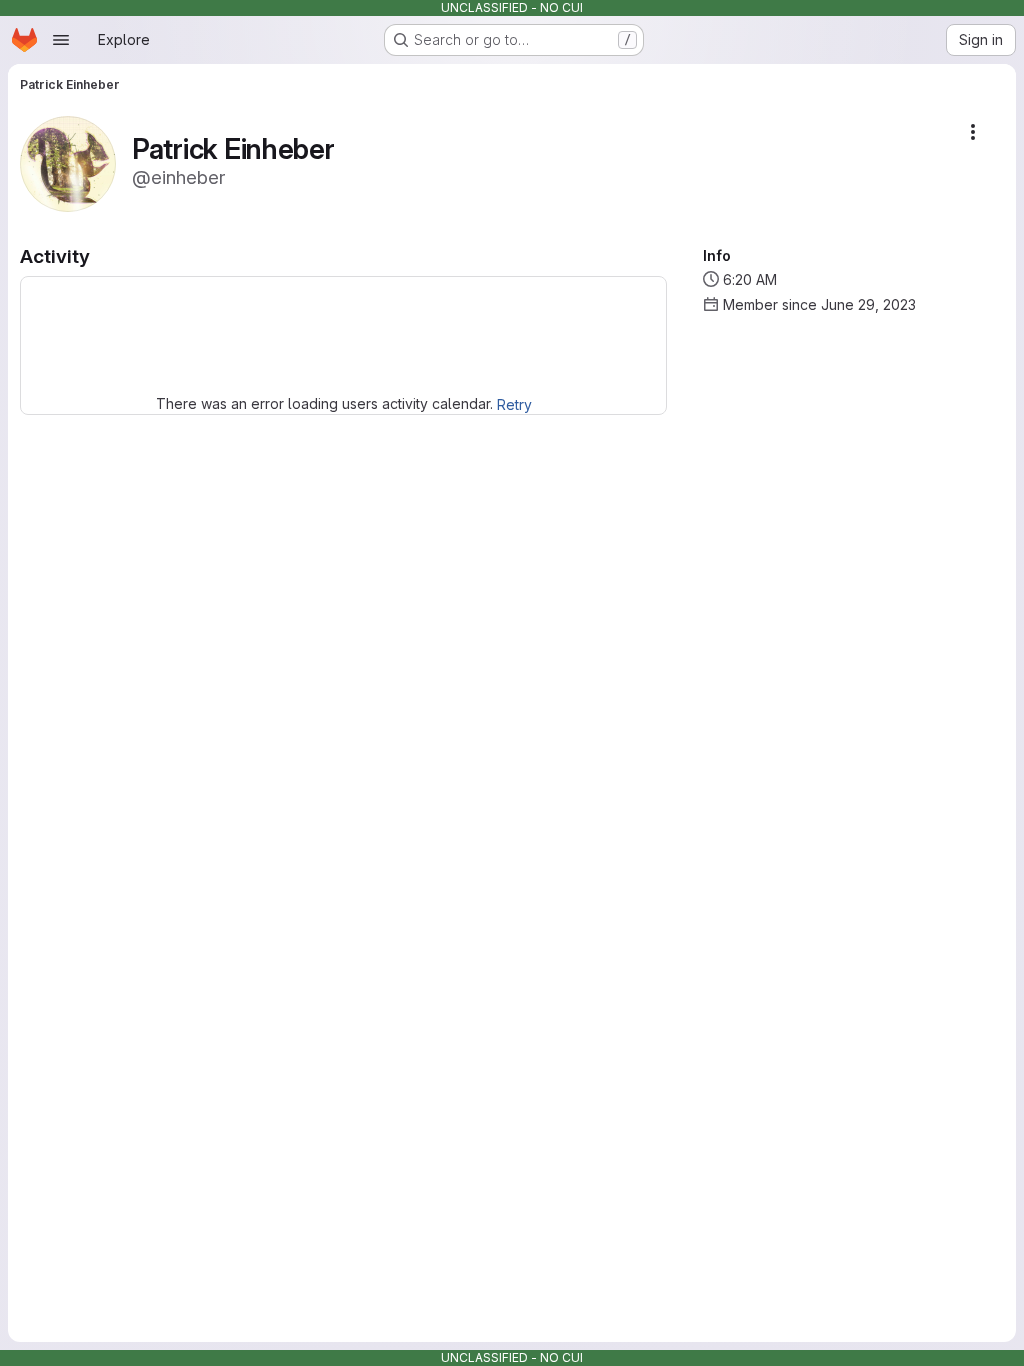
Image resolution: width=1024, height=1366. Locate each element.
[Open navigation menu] (61, 40)
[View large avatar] (68, 162)
